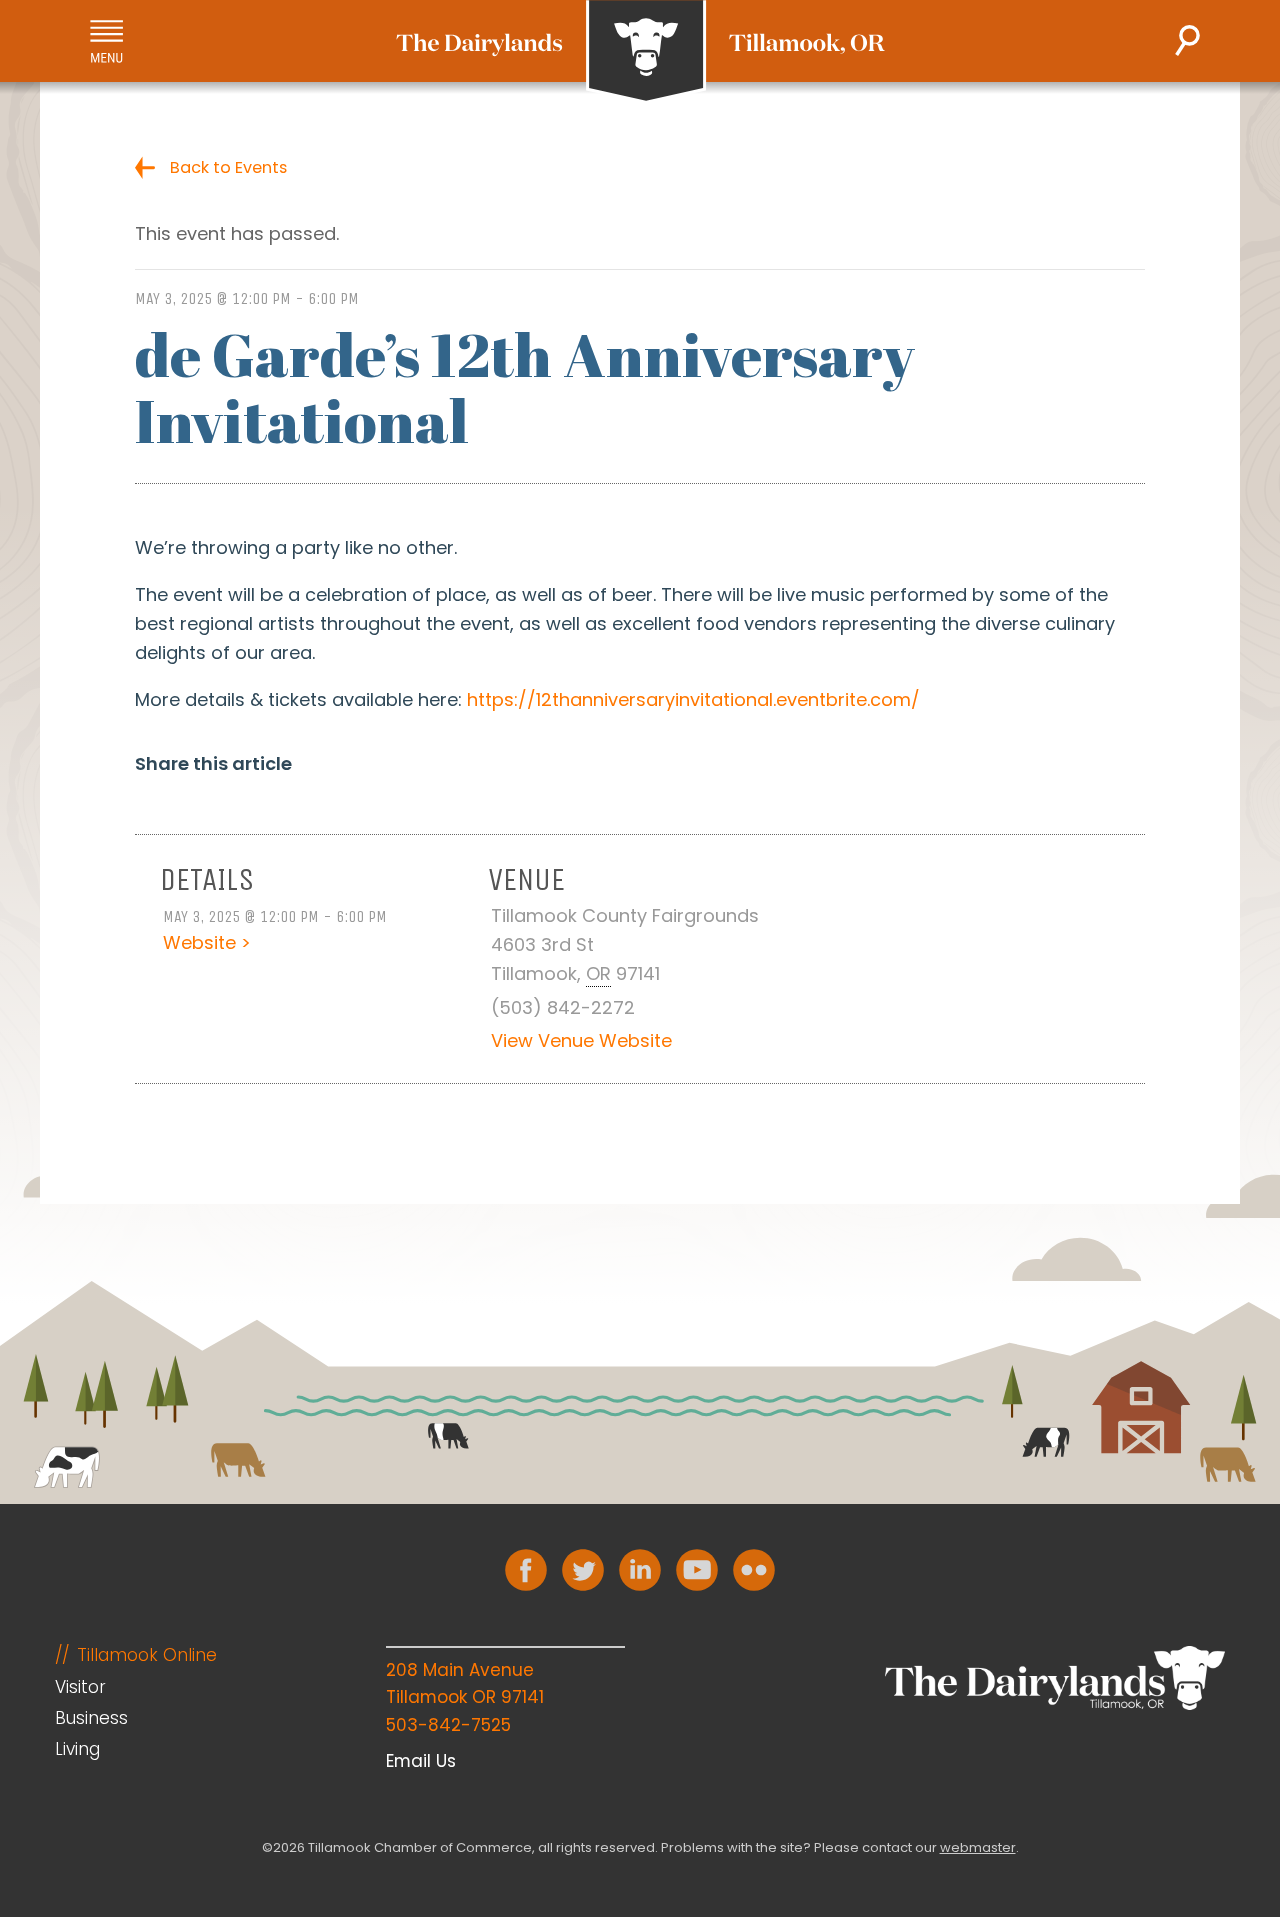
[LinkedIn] (640, 1570)
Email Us (421, 1761)
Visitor (80, 1687)
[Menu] (106, 41)
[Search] (1187, 40)
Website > (207, 942)
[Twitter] (583, 1570)
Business (91, 1718)
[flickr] (754, 1570)
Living (77, 1749)
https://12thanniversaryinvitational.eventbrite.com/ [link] (693, 699)
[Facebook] (526, 1570)
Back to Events (228, 167)
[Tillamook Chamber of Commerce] (640, 52)
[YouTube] (697, 1570)
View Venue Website (581, 1040)
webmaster (978, 1847)
